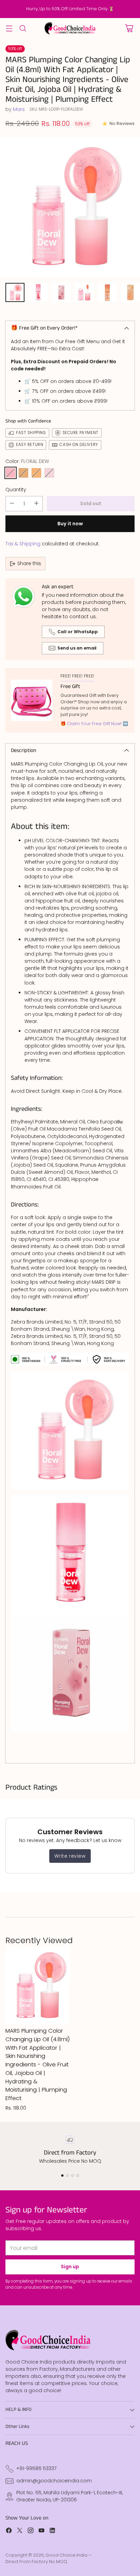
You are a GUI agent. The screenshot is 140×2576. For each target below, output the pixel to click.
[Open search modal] (23, 28)
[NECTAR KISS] (23, 473)
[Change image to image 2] (38, 292)
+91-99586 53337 (37, 2468)
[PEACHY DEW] (36, 473)
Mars (19, 109)
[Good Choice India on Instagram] (31, 2531)
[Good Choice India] (70, 28)
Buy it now (70, 524)
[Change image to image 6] (130, 292)
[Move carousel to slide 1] (62, 2175)
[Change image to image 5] (107, 292)
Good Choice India (66, 2555)
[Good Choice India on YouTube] (41, 2531)
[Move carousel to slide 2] (67, 2175)
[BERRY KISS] (49, 473)
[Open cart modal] (129, 28)
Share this (29, 563)
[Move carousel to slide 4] (78, 2175)
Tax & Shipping (23, 544)
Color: (27, 461)
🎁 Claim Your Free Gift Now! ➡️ (94, 724)
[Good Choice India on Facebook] (9, 2531)
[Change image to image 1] (15, 292)
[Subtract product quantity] (12, 504)
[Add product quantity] (36, 504)
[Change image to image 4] (84, 292)
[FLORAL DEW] (11, 473)
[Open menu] (9, 28)
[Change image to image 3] (61, 292)
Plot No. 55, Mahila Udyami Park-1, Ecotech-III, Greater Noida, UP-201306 (69, 2496)
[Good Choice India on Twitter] (20, 2531)
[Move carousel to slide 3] (73, 2175)
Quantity (16, 490)
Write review (70, 1856)
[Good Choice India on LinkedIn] (52, 2531)
